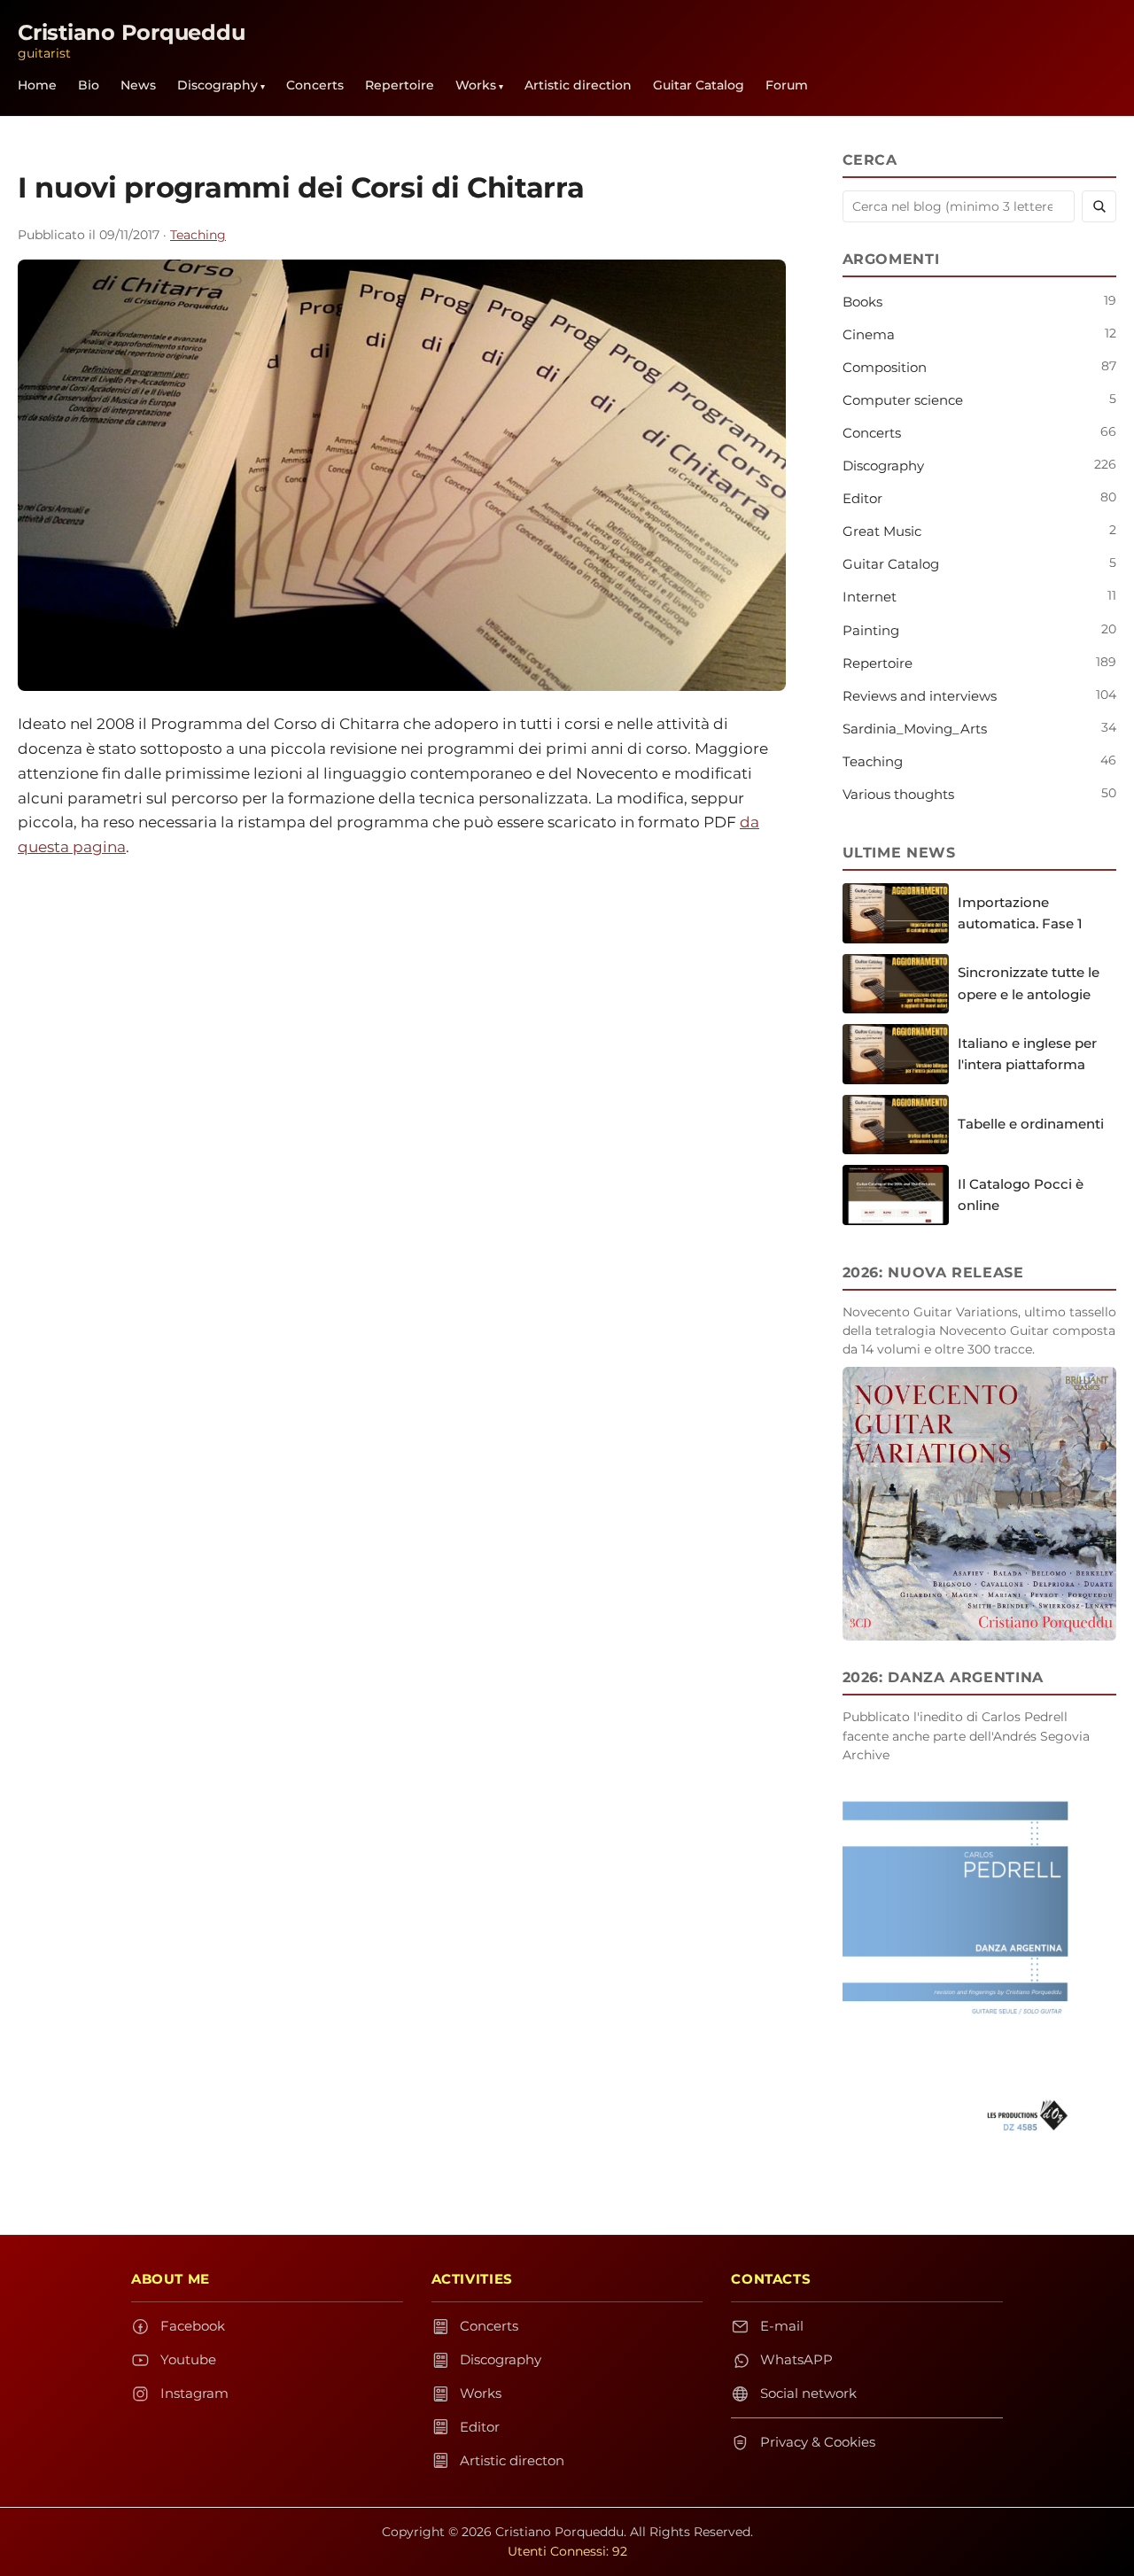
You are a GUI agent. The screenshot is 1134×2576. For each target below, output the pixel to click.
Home (37, 85)
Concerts (315, 85)
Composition (885, 367)
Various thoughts (898, 794)
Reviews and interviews (920, 696)
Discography (217, 85)
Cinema (869, 334)
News (138, 85)
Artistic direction (578, 85)
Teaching (198, 235)
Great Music (882, 531)
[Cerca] (1099, 206)
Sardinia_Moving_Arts (915, 729)
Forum (787, 85)
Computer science (903, 400)
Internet (870, 597)
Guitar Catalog (699, 85)
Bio (89, 85)
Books (862, 302)
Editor (862, 498)
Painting (871, 630)
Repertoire (400, 85)
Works (476, 85)
